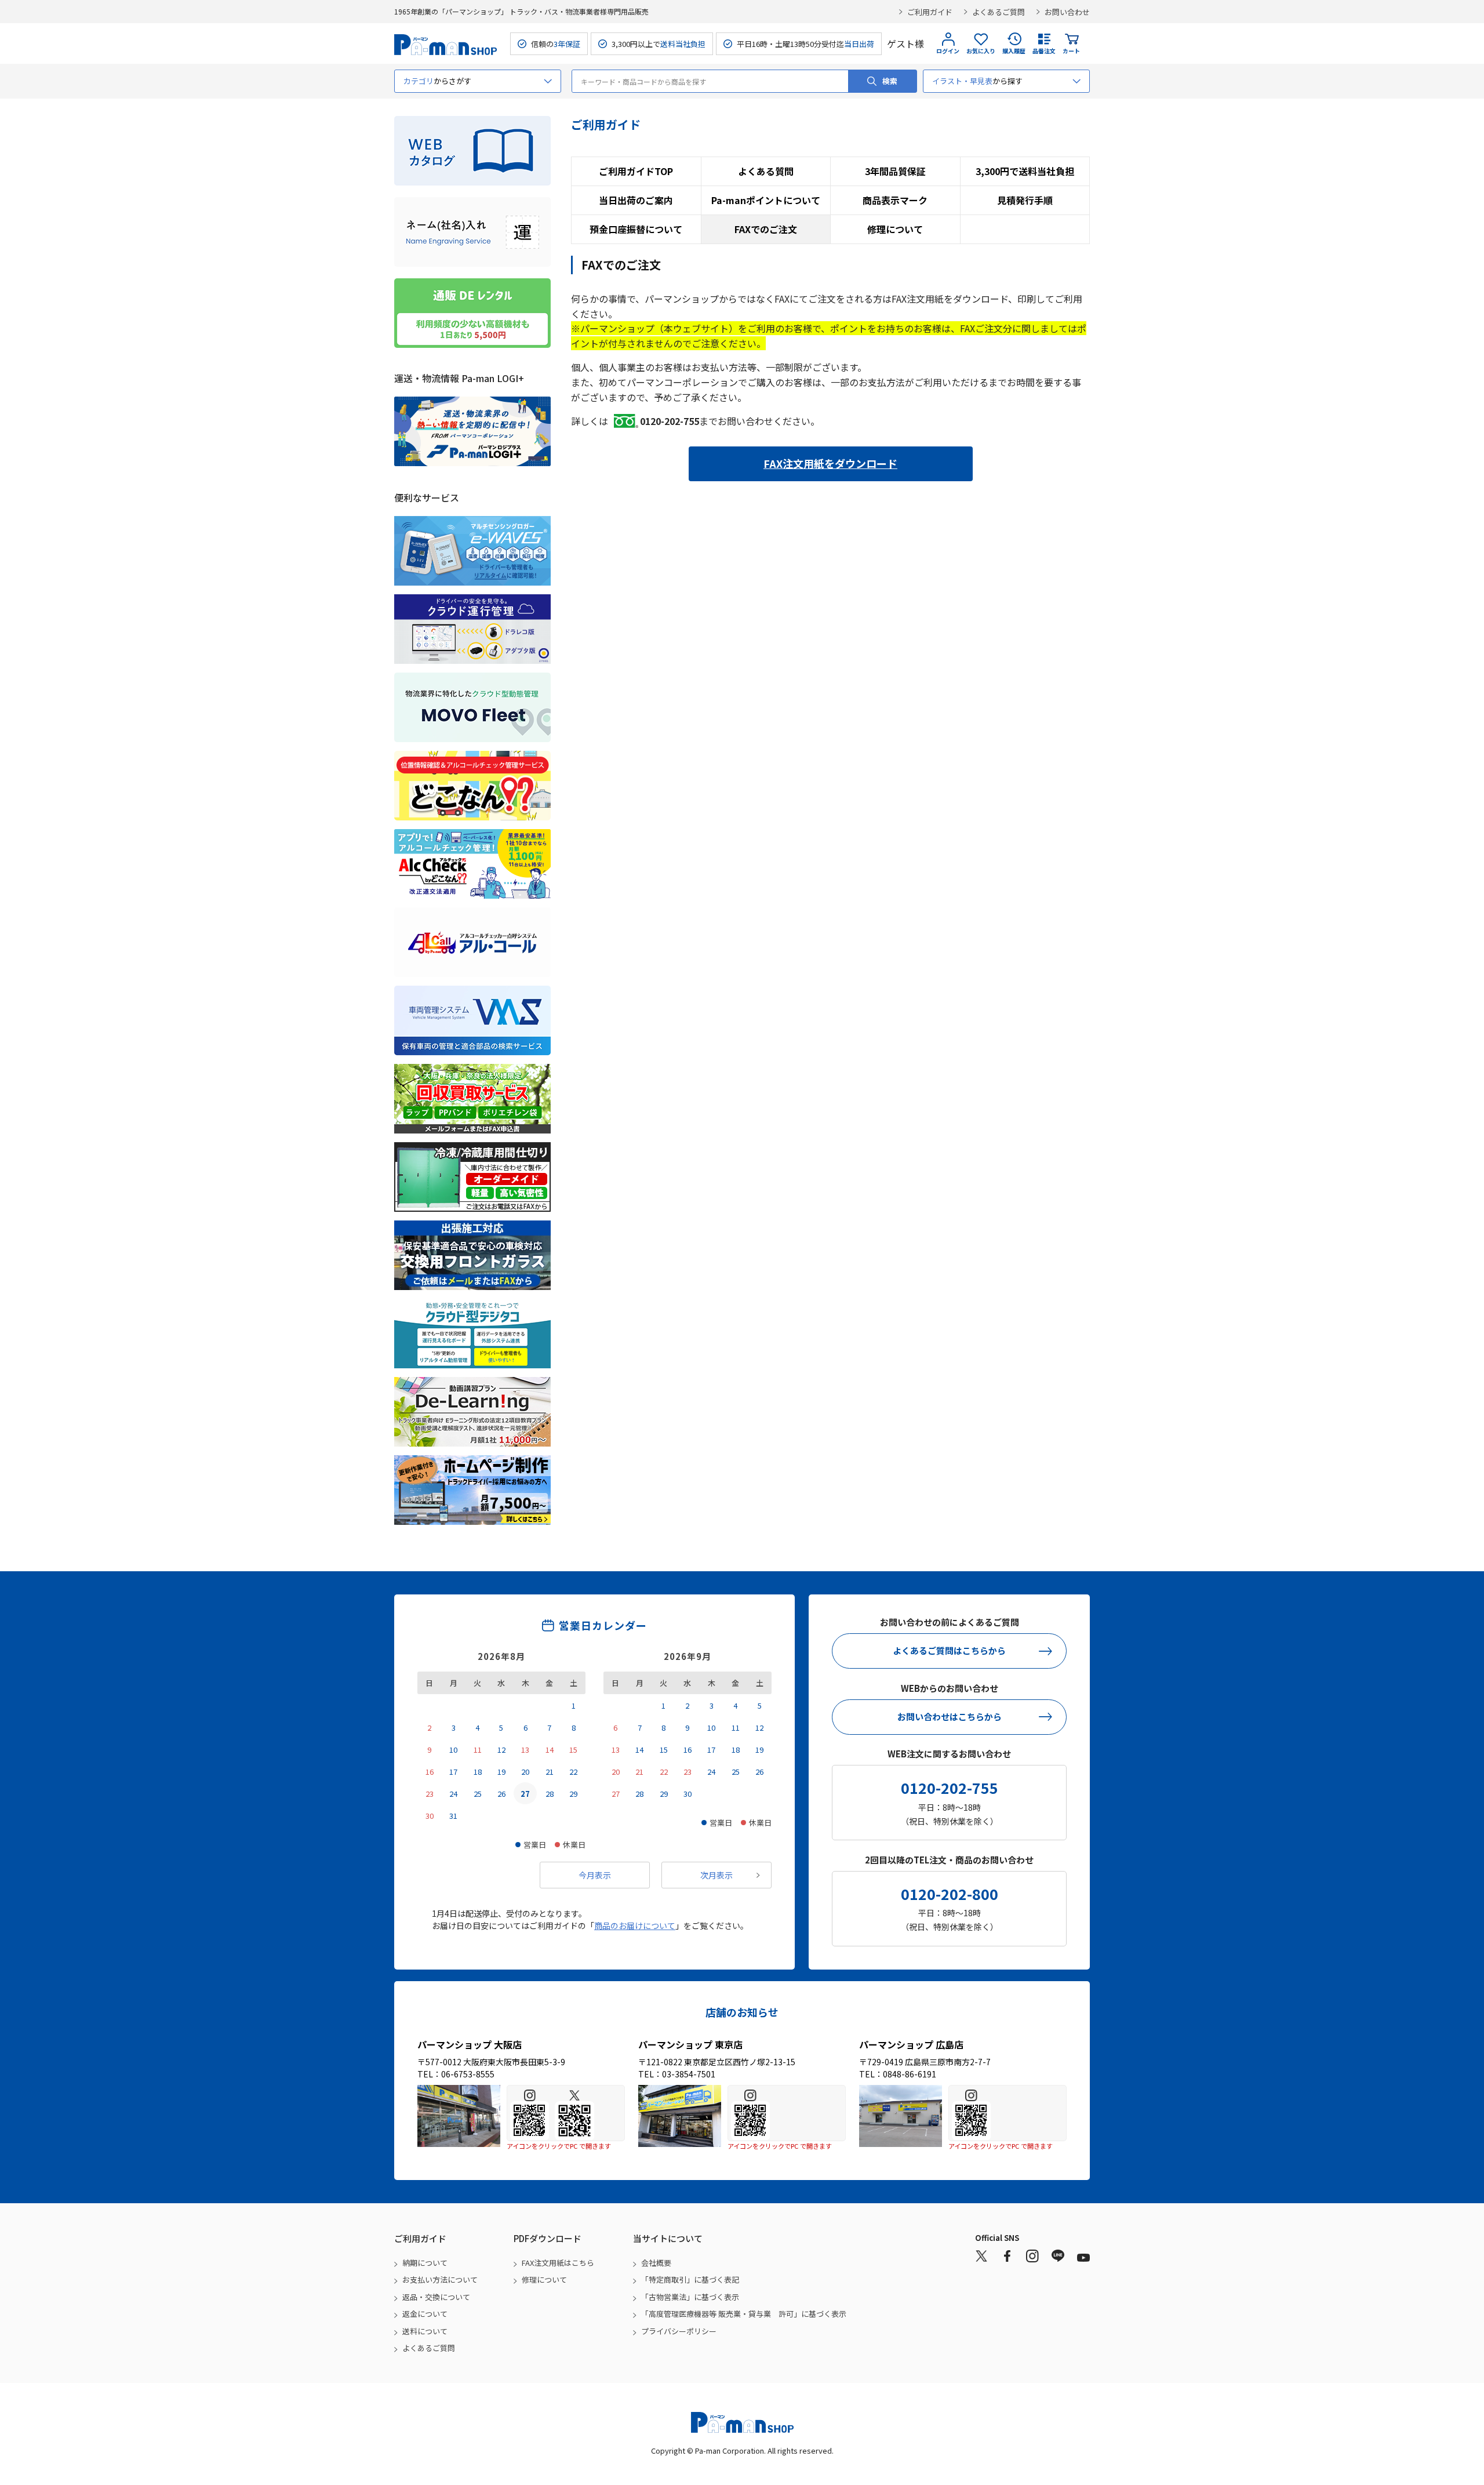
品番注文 (1044, 51)
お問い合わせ (1067, 12)
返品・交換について (436, 2297)
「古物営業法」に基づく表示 (690, 2297)
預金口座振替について (636, 229)
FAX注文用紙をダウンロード (830, 463)
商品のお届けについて (635, 1925)
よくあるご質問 (999, 12)
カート (1071, 51)
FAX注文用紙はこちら (558, 2263)
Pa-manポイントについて (766, 200)
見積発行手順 (1025, 200)
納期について (425, 2263)
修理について (895, 229)
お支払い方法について (440, 2279)
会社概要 (656, 2263)
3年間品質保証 (895, 171)
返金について (425, 2314)
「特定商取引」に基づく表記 (690, 2279)
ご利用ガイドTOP (636, 171)
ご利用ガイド (930, 12)
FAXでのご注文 (766, 229)
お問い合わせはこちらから (950, 1716)
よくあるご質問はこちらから (949, 1650)
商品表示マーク (895, 200)
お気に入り (981, 51)
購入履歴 (1014, 51)
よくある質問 (766, 171)
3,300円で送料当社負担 (1025, 171)
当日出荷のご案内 (636, 200)
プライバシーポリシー (679, 2331)
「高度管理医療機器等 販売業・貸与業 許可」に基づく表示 (744, 2314)
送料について (425, 2331)
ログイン (948, 51)
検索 (890, 81)
